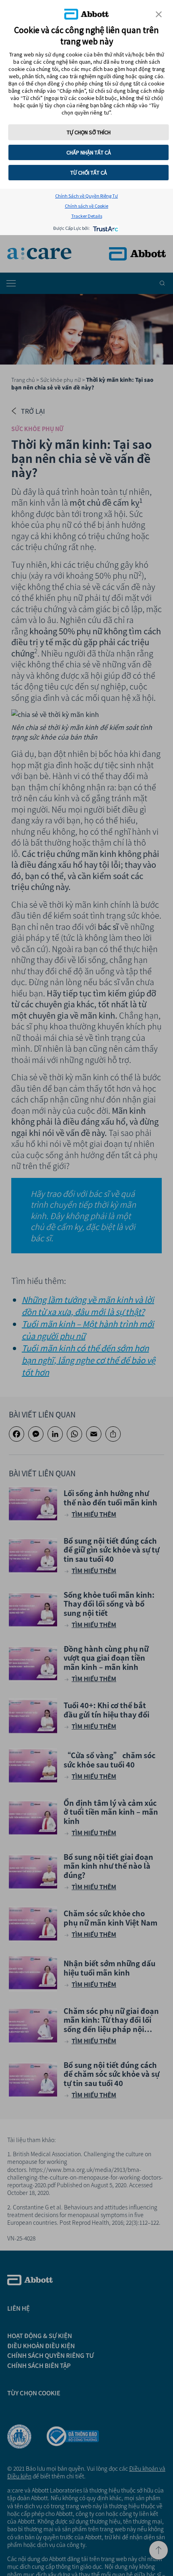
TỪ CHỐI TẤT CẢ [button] (89, 173)
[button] (159, 14)
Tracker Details (87, 216)
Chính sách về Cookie (86, 206)
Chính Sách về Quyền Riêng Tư (86, 196)
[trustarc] (105, 228)
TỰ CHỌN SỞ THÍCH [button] (89, 132)
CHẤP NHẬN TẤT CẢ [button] (89, 152)
